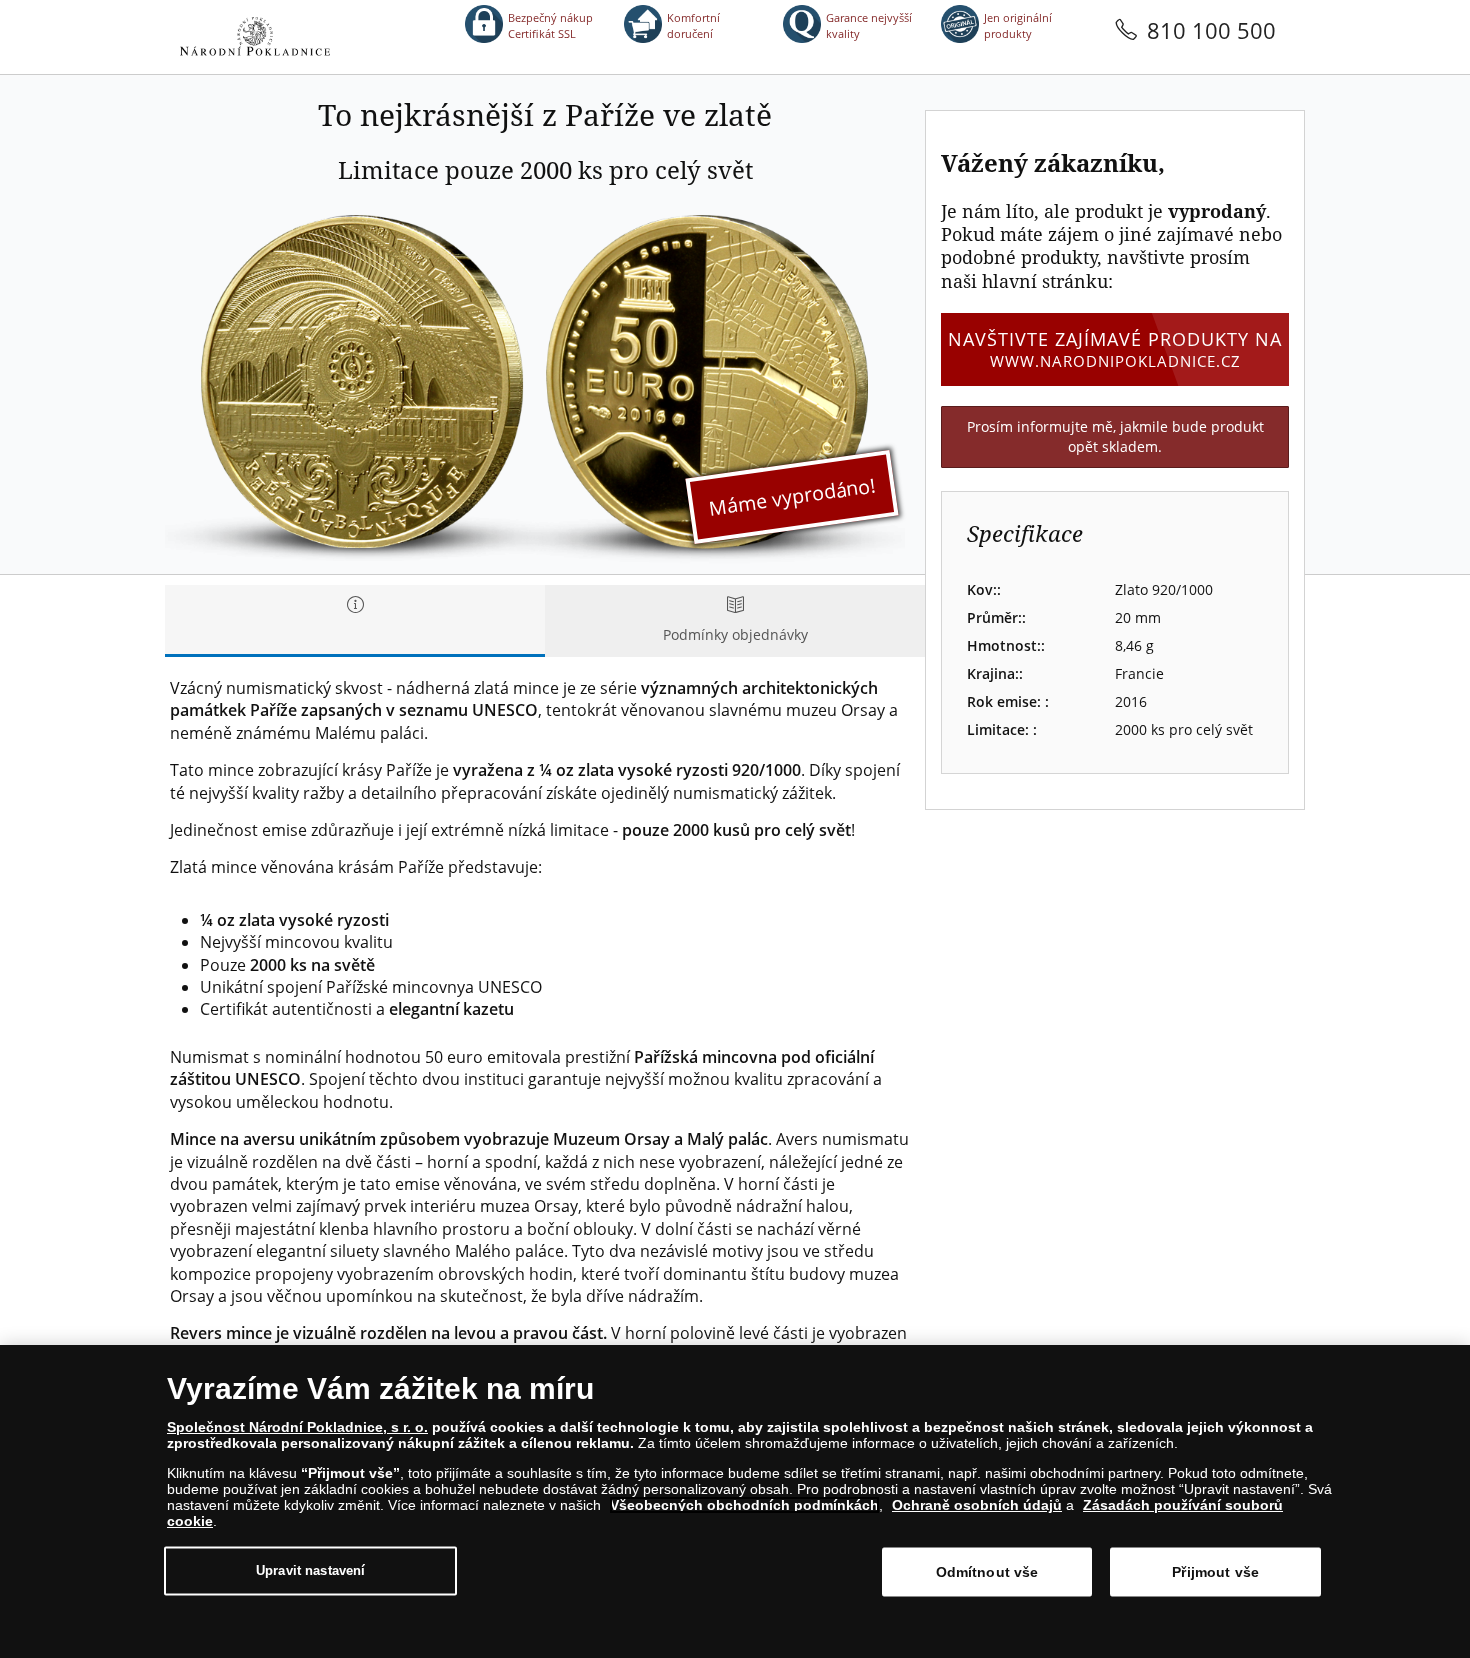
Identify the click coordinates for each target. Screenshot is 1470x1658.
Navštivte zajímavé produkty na (1115, 348)
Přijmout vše (1215, 1572)
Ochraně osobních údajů (977, 1505)
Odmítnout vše (987, 1572)
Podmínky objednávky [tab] (735, 634)
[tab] (355, 621)
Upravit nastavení (310, 1570)
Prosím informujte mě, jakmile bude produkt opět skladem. (1115, 436)
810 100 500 (1211, 30)
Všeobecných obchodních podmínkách (744, 1505)
